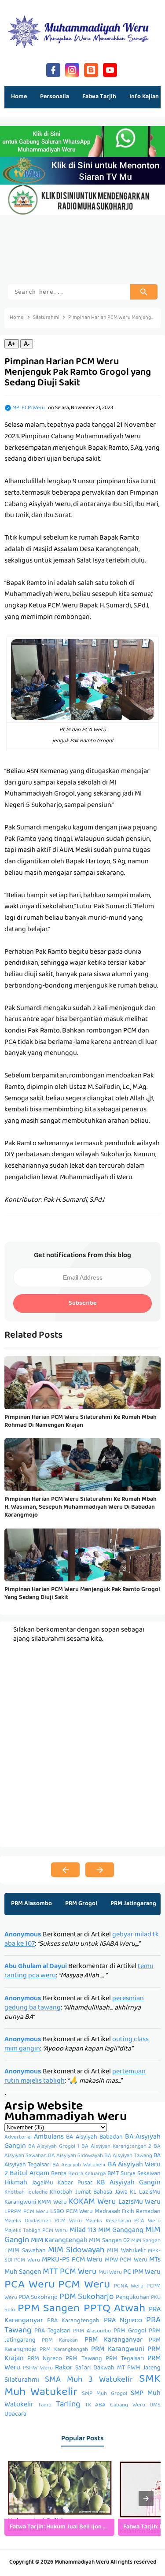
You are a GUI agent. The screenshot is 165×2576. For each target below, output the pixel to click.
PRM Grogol (81, 1904)
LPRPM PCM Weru (26, 2212)
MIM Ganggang (121, 2231)
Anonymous (23, 1935)
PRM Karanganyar (114, 2340)
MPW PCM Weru (126, 2260)
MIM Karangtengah (59, 2241)
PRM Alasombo (31, 1904)
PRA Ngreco (123, 2321)
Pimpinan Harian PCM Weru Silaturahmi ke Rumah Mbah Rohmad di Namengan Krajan (81, 1421)
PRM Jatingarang (133, 1904)
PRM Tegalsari (125, 2359)
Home (19, 97)
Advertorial (18, 2138)
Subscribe (82, 1303)
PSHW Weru (38, 2369)
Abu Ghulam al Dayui (36, 1967)
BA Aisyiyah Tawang (128, 2156)
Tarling (68, 2405)
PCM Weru (84, 2285)
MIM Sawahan (27, 2251)
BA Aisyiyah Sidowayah (75, 2156)
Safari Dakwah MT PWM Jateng (118, 2368)
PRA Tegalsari (52, 2331)
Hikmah (16, 2183)
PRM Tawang (84, 2359)
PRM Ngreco (45, 2359)
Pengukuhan (133, 2298)
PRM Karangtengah (64, 2350)
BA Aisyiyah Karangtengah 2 (116, 2147)
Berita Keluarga (87, 2174)
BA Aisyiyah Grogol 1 (54, 2147)
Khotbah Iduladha (26, 2193)
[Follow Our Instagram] (72, 69)
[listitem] (59, 2498)
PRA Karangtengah (73, 2321)
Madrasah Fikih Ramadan (128, 2212)
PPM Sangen (49, 2309)
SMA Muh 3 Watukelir (89, 2380)
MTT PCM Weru (70, 2272)
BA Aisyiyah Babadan (94, 2137)
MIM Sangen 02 (109, 2241)
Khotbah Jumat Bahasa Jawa (89, 2193)
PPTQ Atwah (114, 2309)
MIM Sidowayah (76, 2251)
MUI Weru (110, 2273)
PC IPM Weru (142, 2273)
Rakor (64, 2368)
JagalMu (42, 2183)
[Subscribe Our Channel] (110, 69)
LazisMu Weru (139, 2202)
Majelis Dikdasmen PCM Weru (43, 2221)
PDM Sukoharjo (87, 2297)
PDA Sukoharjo (38, 2298)
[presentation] (146, 2498)
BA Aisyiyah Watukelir (79, 2165)
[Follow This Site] (91, 69)
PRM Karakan (60, 2341)
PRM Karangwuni (117, 2350)
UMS (155, 2406)
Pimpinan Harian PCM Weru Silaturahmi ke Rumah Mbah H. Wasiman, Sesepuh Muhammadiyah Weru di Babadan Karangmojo (81, 1508)
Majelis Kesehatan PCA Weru (123, 2221)
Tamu (45, 2406)
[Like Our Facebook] (53, 69)
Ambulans (49, 2137)
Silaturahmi (22, 2380)
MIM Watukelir (126, 2251)
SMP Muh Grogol (104, 2394)
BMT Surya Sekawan (134, 2174)
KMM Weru (52, 2203)
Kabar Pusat (75, 2183)
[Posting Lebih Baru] (65, 1870)
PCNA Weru (129, 2287)
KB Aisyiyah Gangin (129, 2183)
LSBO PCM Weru (71, 2212)
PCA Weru (29, 2285)
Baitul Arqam (29, 2174)
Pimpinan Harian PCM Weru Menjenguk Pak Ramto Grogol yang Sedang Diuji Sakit (82, 1594)
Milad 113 (83, 2231)
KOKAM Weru (92, 2202)
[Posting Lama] (100, 1870)
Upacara (15, 2415)
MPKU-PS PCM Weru (72, 2260)
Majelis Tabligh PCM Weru (36, 2231)
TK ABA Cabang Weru (115, 2406)
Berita (59, 2174)
